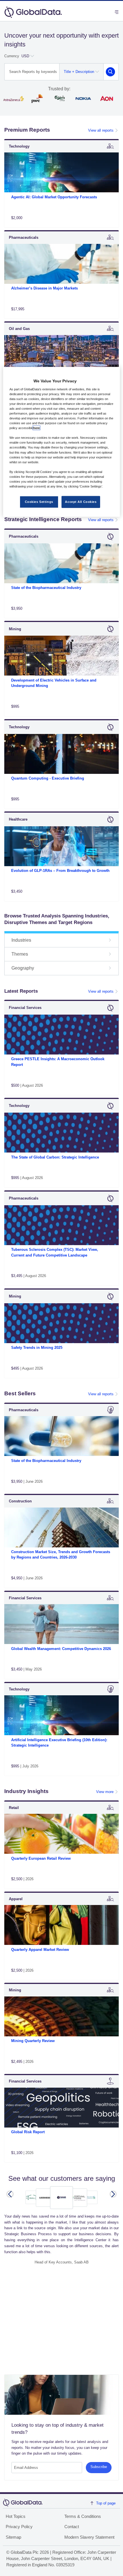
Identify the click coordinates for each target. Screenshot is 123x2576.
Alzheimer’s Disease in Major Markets (44, 288)
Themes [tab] (20, 954)
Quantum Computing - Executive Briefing (48, 778)
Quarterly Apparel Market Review (40, 1950)
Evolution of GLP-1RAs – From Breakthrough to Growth (60, 871)
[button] (10, 2194)
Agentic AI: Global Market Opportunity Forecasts (54, 197)
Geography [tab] (23, 968)
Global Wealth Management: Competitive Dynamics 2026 (61, 1649)
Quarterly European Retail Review (41, 1858)
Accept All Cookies (81, 502)
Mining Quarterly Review (33, 2041)
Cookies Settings (39, 502)
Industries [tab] (21, 940)
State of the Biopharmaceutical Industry (46, 588)
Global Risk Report (28, 2132)
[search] (110, 72)
